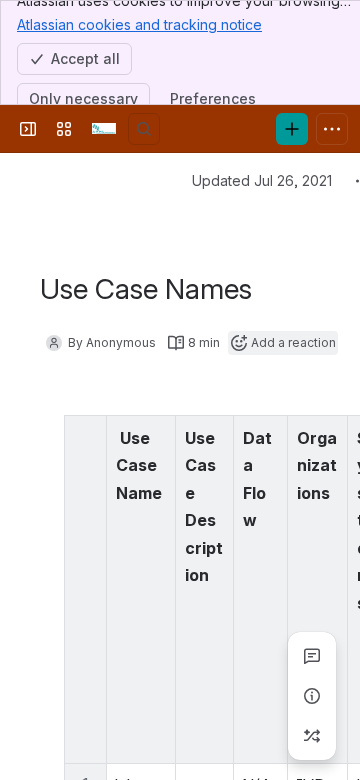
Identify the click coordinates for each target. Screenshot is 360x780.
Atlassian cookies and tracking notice (139, 24)
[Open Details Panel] (312, 696)
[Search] (144, 129)
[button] (155, 436)
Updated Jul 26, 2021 (262, 180)
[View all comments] (312, 656)
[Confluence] (104, 129)
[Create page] (312, 736)
